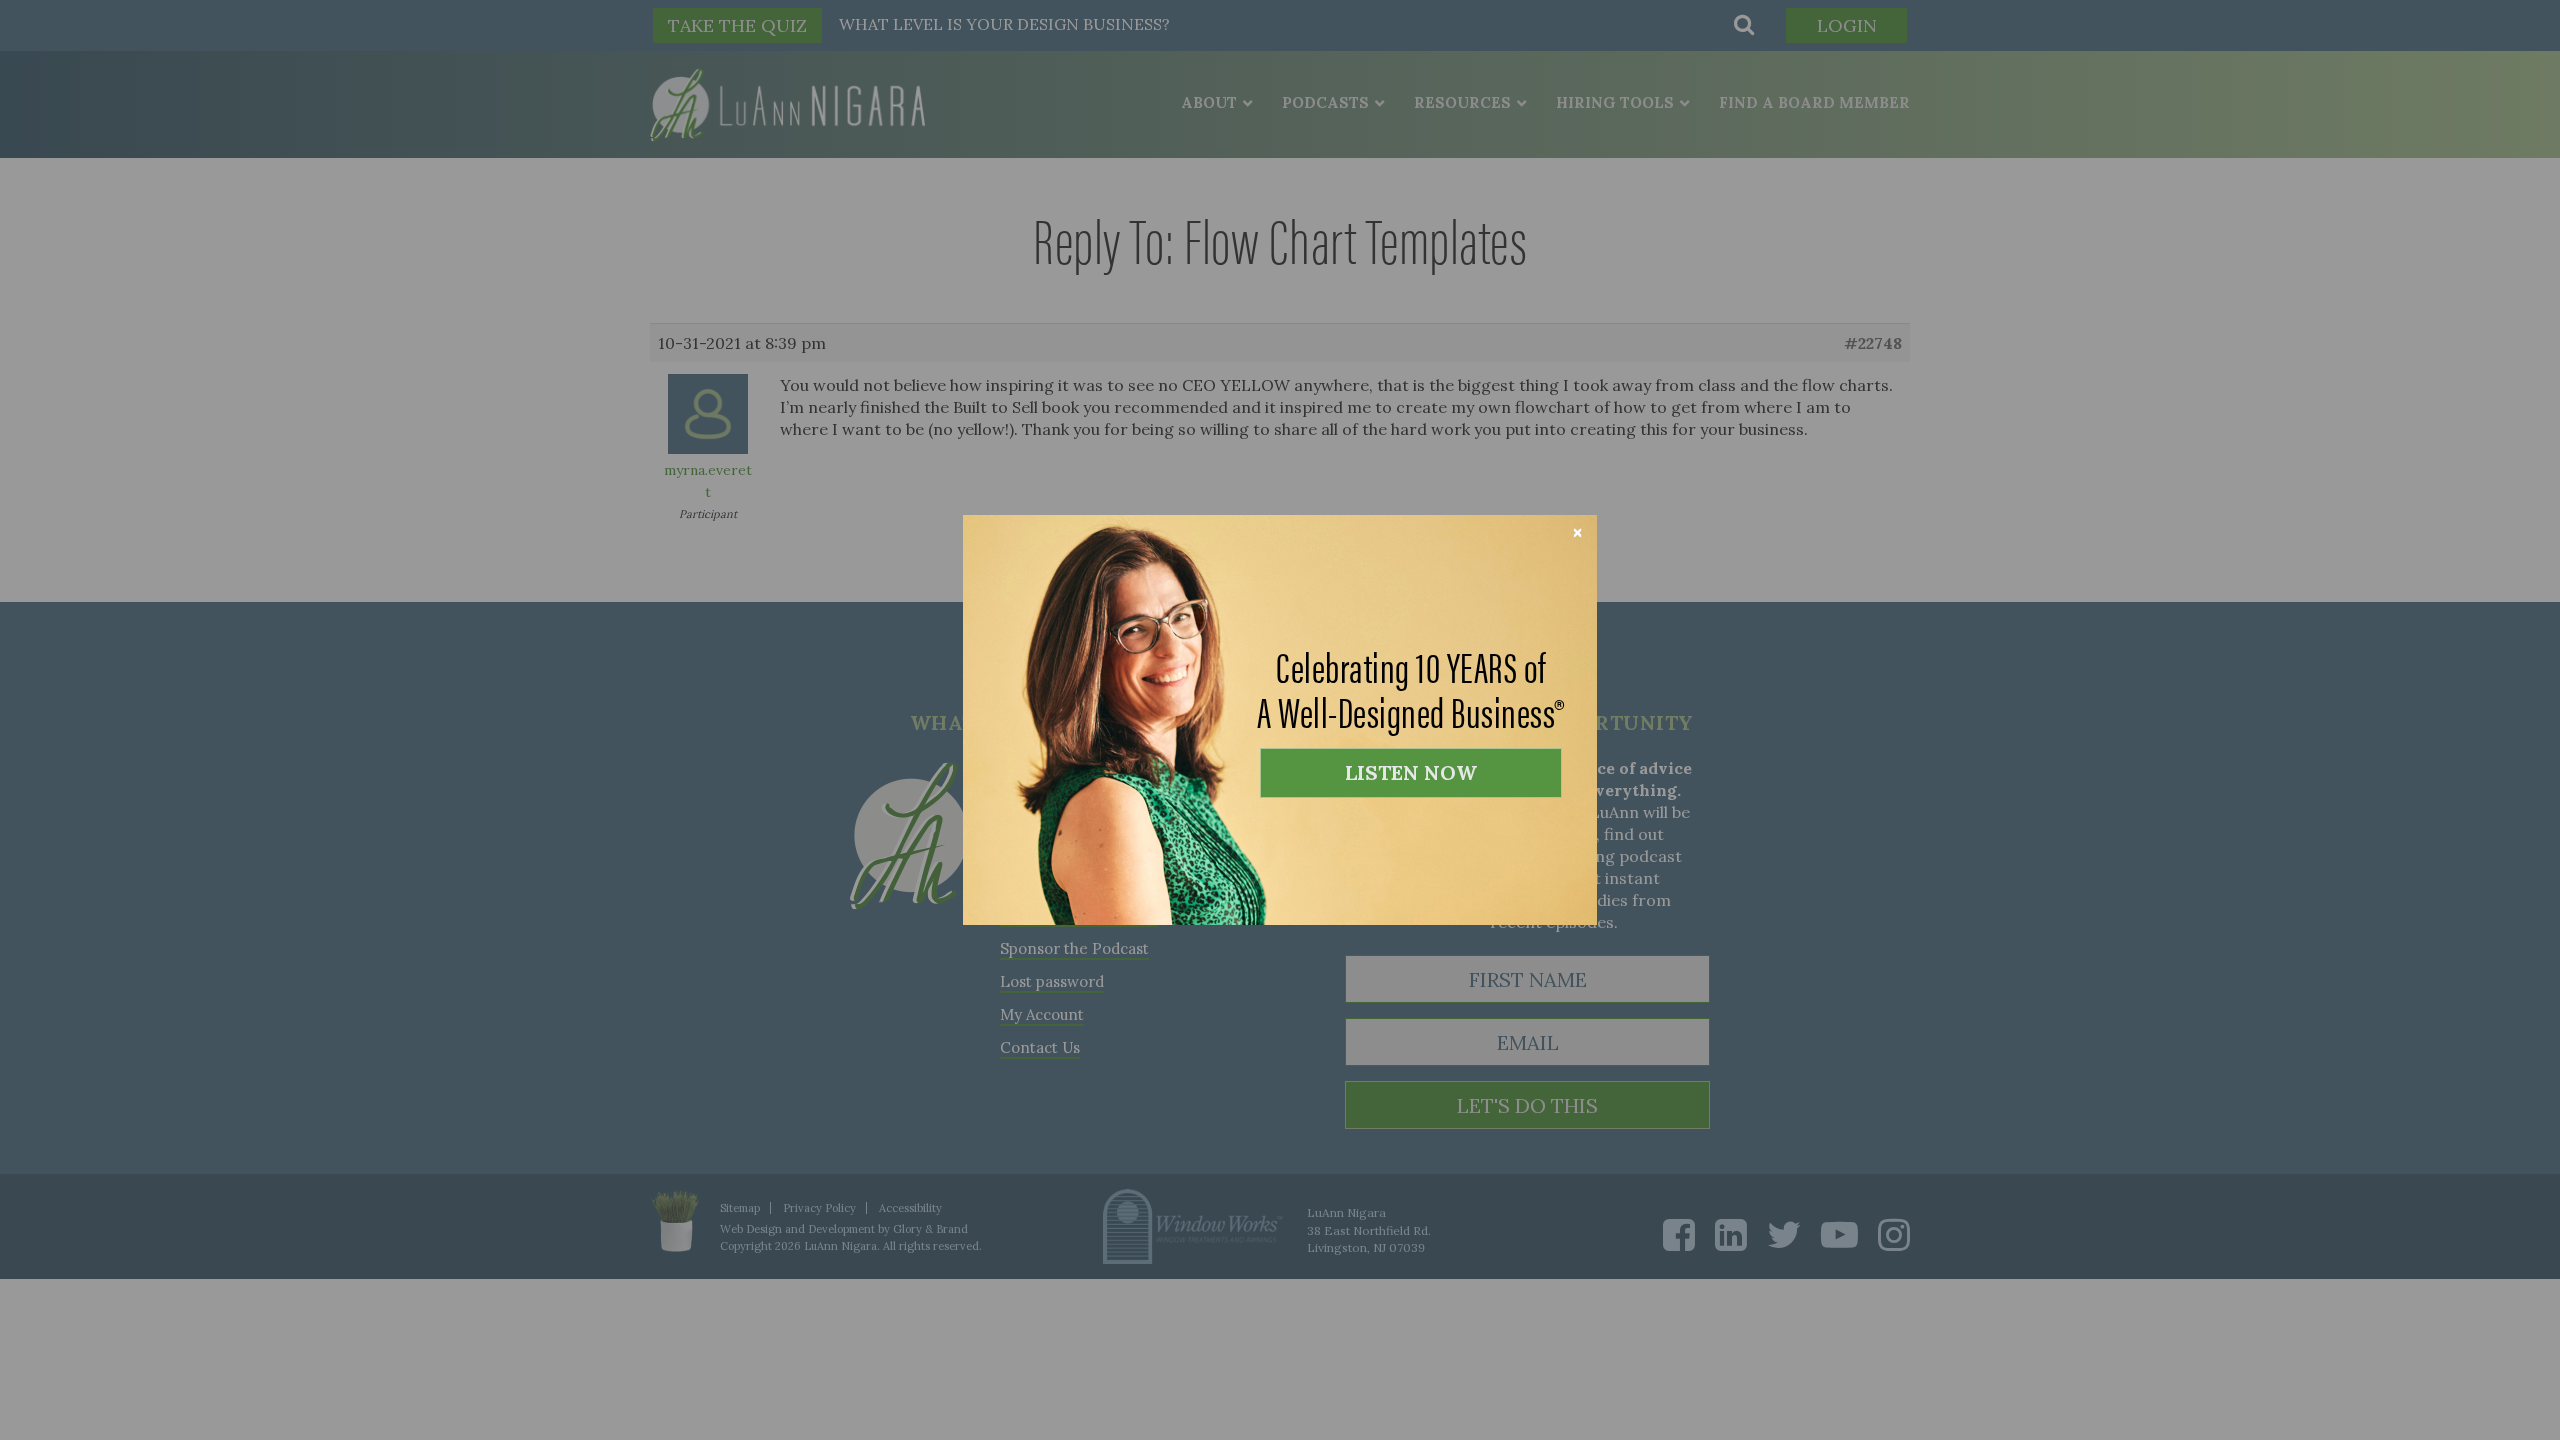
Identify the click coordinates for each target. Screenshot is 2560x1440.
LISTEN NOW (1411, 772)
